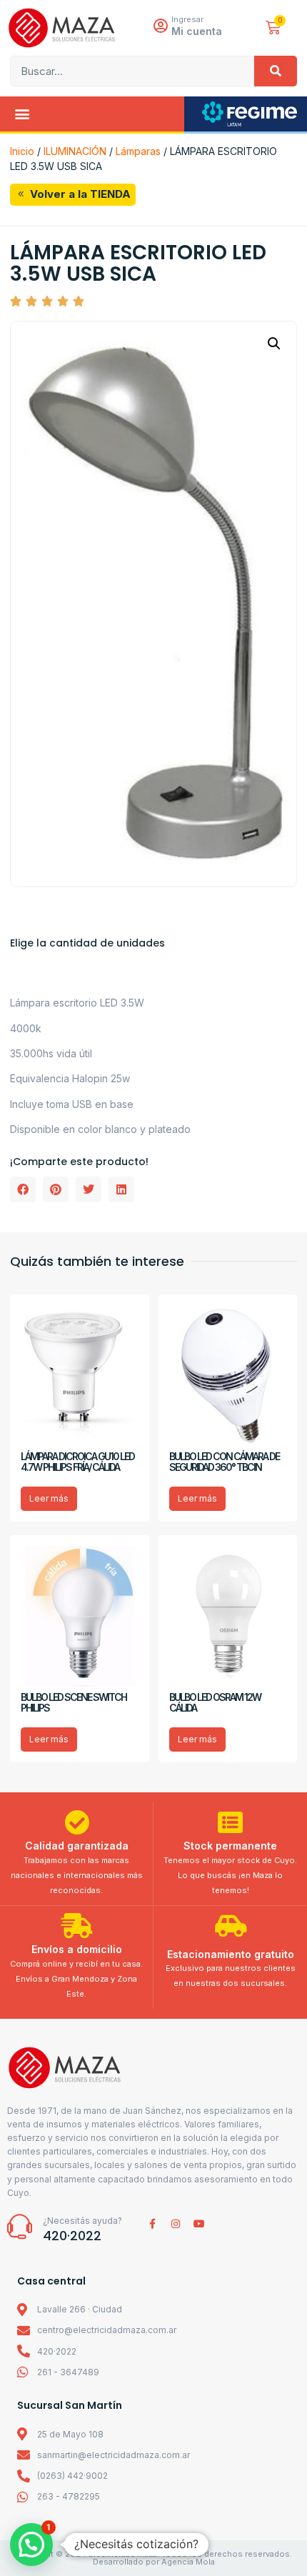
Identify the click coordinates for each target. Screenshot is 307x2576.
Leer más (49, 1498)
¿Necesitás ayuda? (82, 2221)
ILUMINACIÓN (75, 151)
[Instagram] (176, 2224)
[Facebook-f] (152, 2224)
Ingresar (187, 19)
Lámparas (138, 151)
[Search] (276, 71)
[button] (22, 114)
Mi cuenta (197, 31)
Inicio (22, 151)
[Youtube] (199, 2224)
